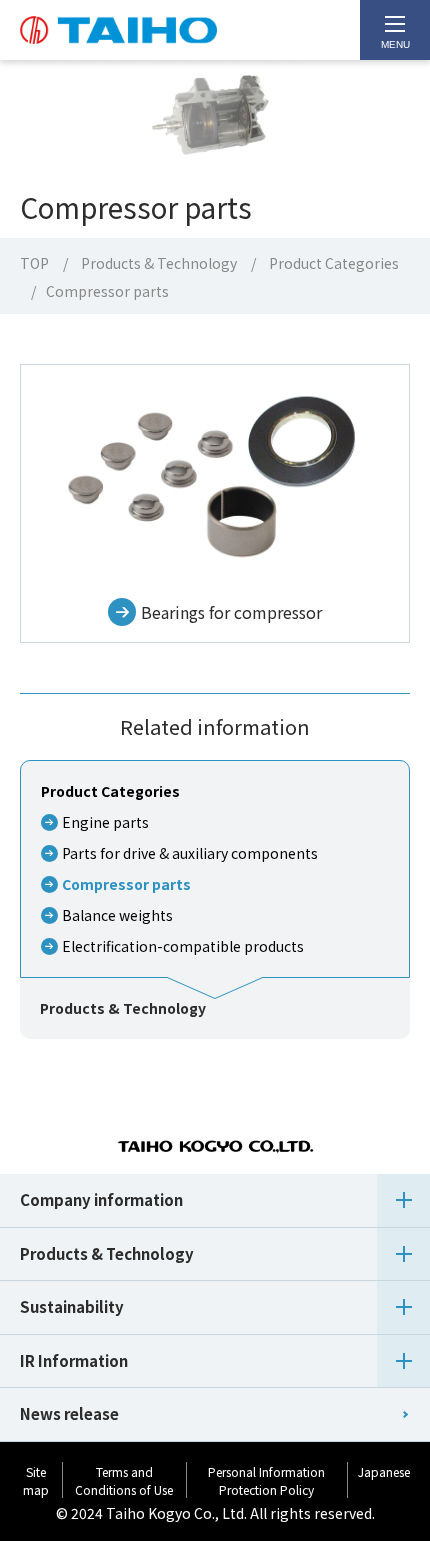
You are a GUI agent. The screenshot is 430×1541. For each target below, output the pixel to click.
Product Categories (334, 263)
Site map (36, 1480)
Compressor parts (126, 884)
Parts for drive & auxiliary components (190, 853)
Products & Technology (159, 263)
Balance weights (117, 915)
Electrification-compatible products (183, 946)
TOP (34, 263)
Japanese (384, 1471)
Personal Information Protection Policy (266, 1480)
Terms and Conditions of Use (124, 1480)
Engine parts (105, 822)
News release (69, 1413)
